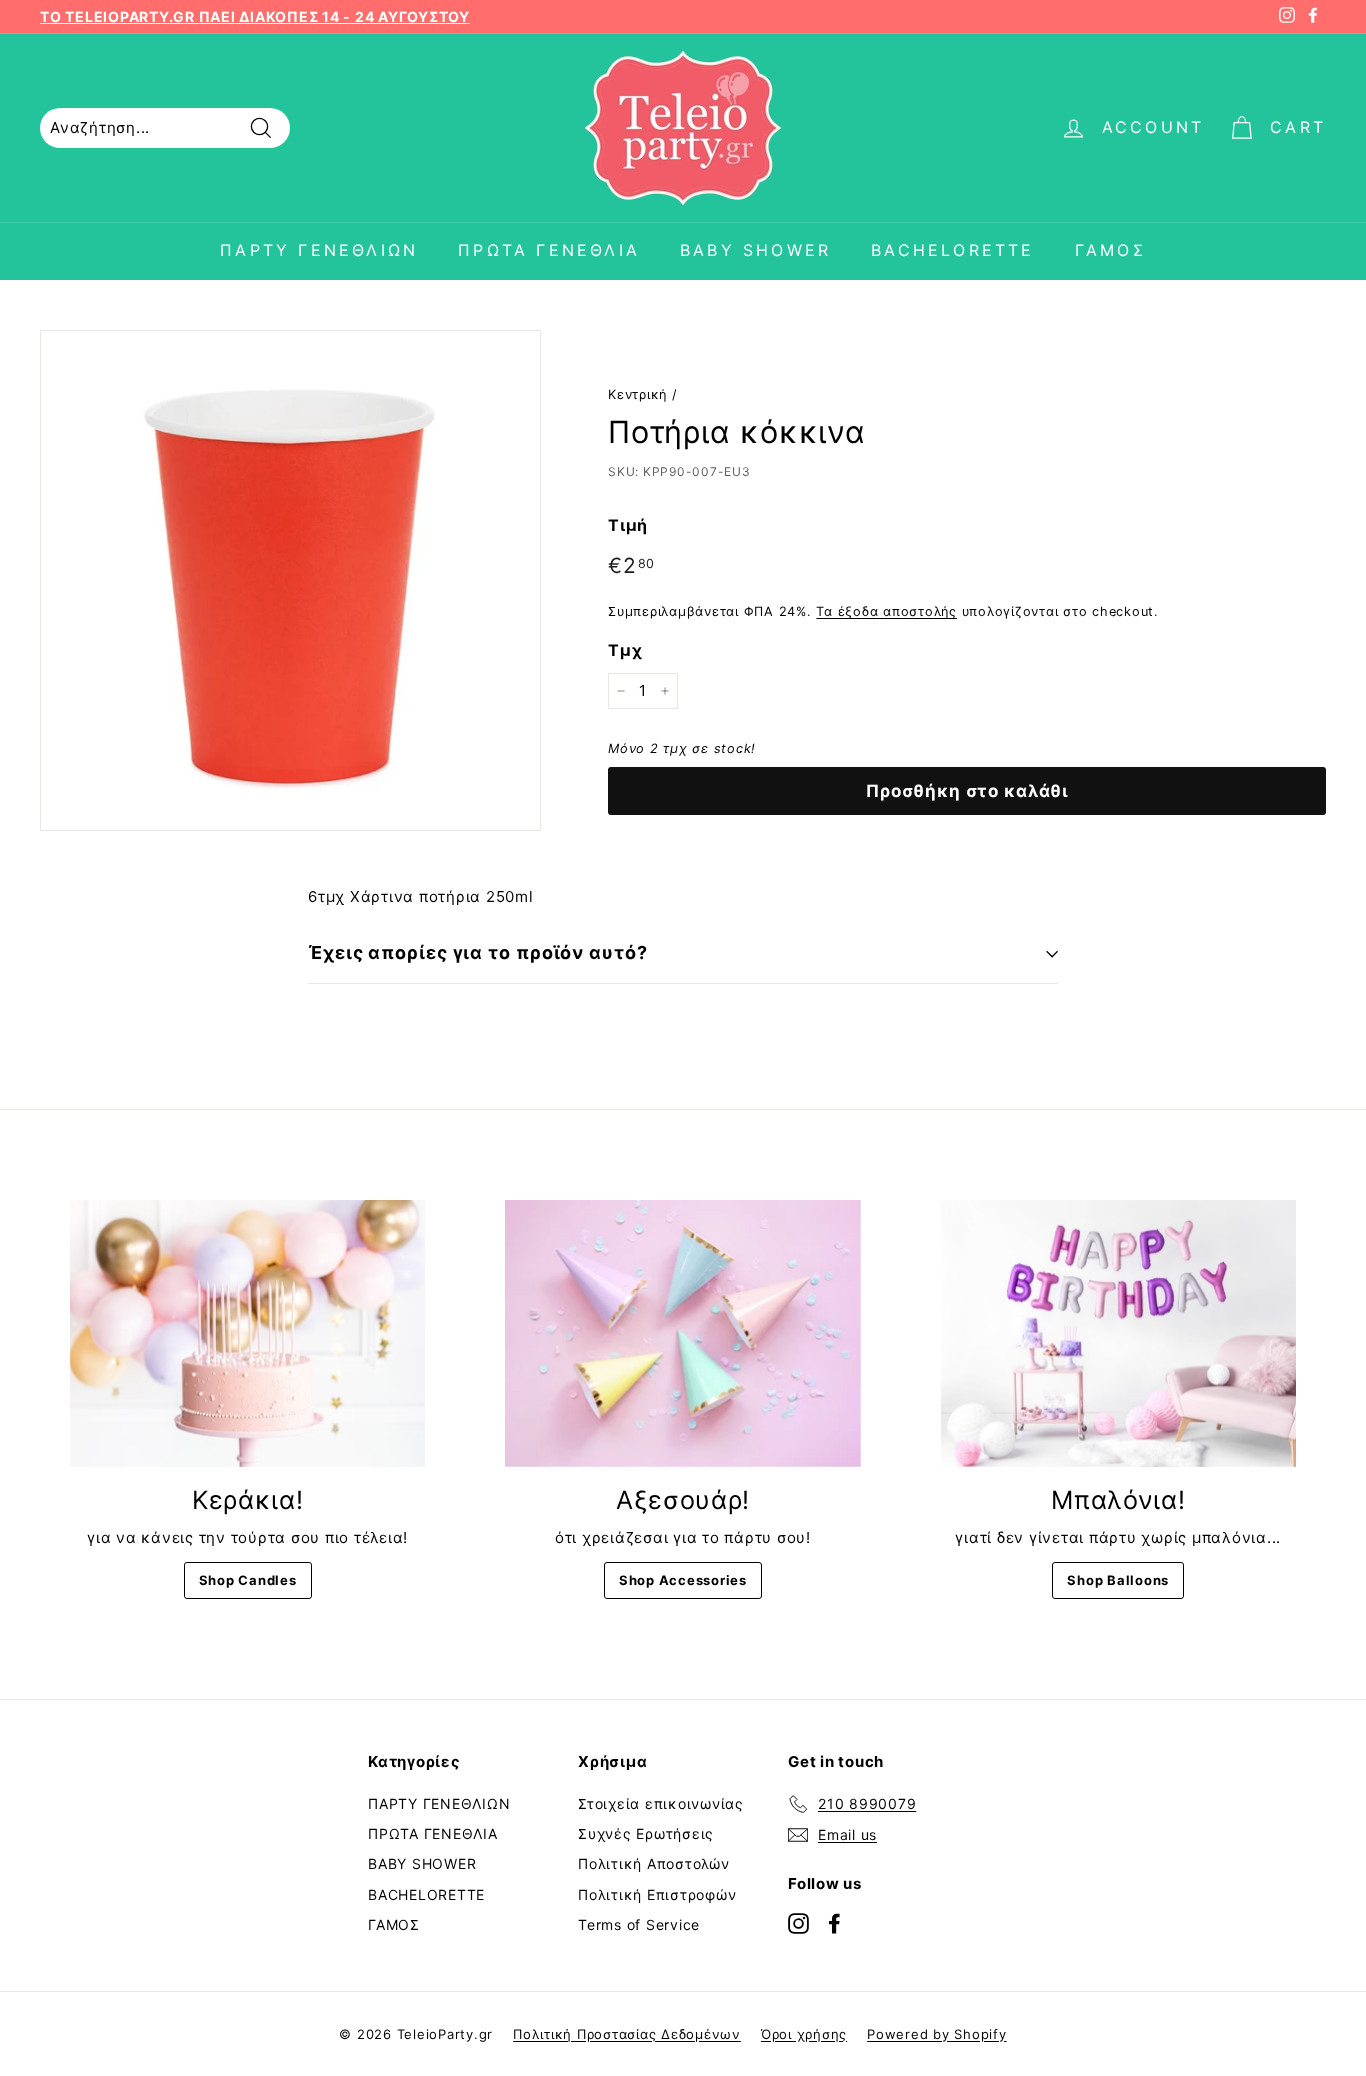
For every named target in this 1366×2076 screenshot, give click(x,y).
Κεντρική (637, 394)
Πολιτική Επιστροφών (657, 1894)
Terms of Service (639, 1924)
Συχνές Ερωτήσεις (646, 1833)
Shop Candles (248, 1580)
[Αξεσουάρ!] (682, 1333)
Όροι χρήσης (804, 2034)
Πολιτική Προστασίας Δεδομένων (627, 2034)
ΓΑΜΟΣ (1110, 250)
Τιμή (628, 525)
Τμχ (625, 650)
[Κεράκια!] (247, 1333)
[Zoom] (290, 580)
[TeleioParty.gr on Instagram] (798, 1922)
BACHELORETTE (952, 250)
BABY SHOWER (755, 250)
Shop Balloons (1118, 1580)
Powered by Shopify (937, 2034)
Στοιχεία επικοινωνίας (661, 1803)
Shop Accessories (683, 1580)
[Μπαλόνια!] (1118, 1333)
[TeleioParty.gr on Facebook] (834, 1922)
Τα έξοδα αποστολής (886, 611)
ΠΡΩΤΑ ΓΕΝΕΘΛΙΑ (549, 250)
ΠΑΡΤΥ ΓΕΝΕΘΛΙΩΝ (319, 250)
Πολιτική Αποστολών (654, 1863)
